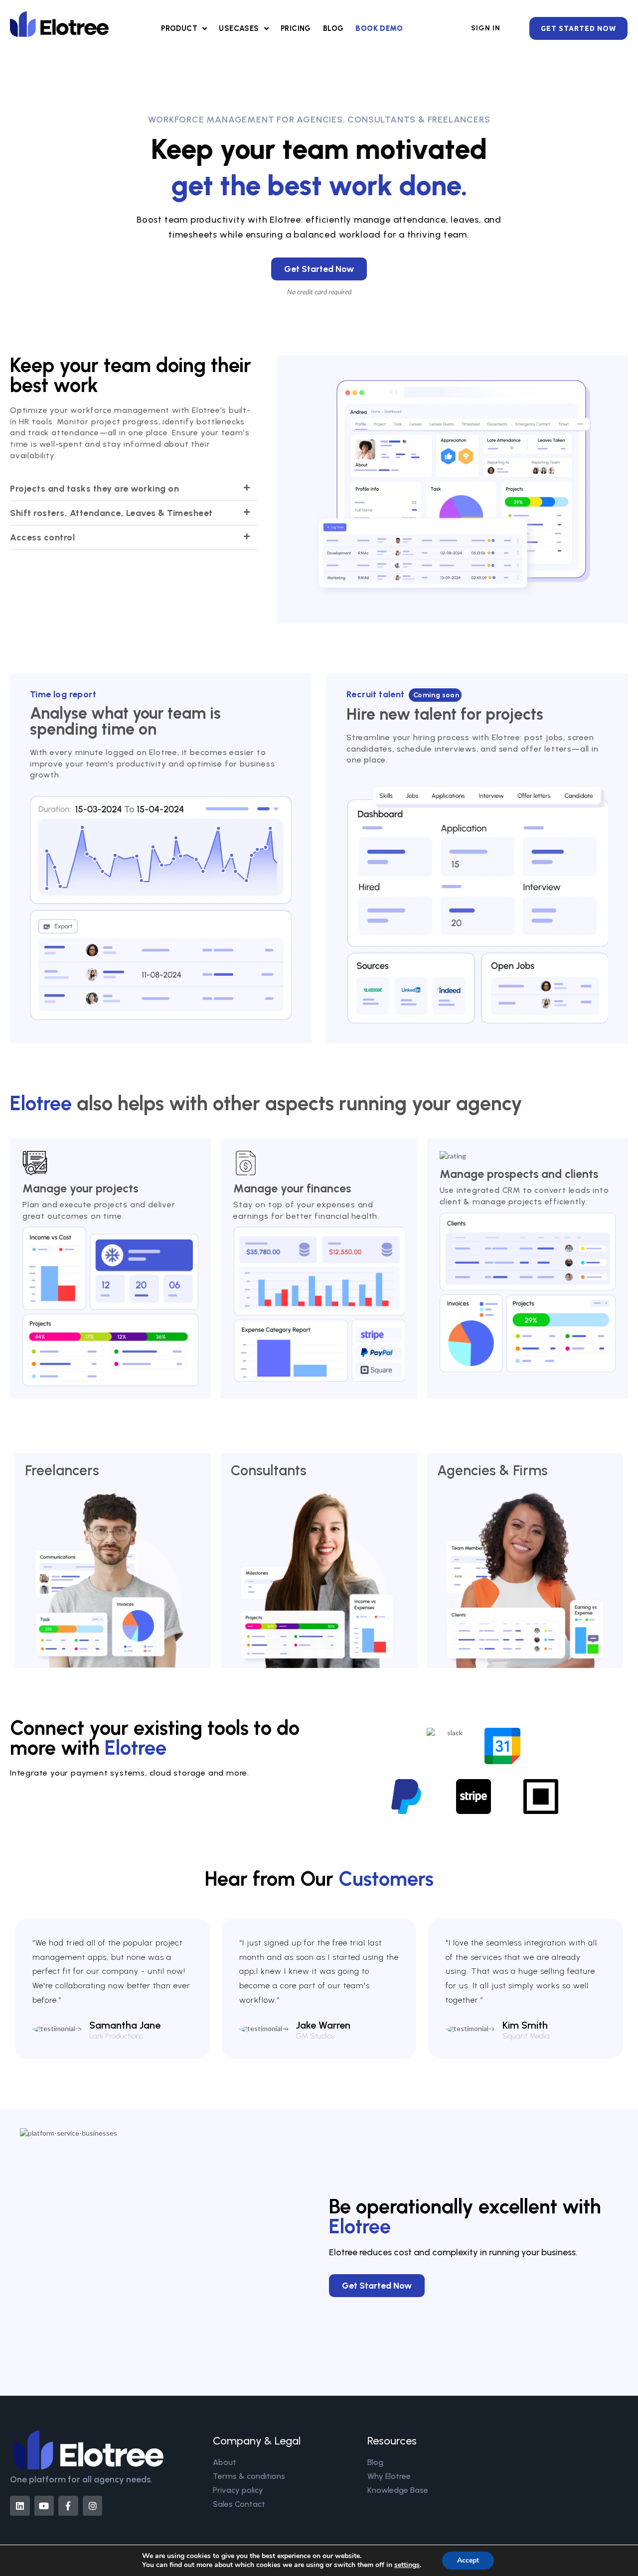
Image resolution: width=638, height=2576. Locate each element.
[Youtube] (44, 2506)
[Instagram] (93, 2506)
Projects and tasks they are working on (94, 489)
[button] (134, 489)
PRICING (296, 28)
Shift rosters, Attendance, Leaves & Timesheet (111, 513)
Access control (42, 537)
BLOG (333, 28)
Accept (468, 2560)
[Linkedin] (20, 2506)
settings (407, 2565)
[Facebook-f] (68, 2506)
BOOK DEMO (379, 28)
